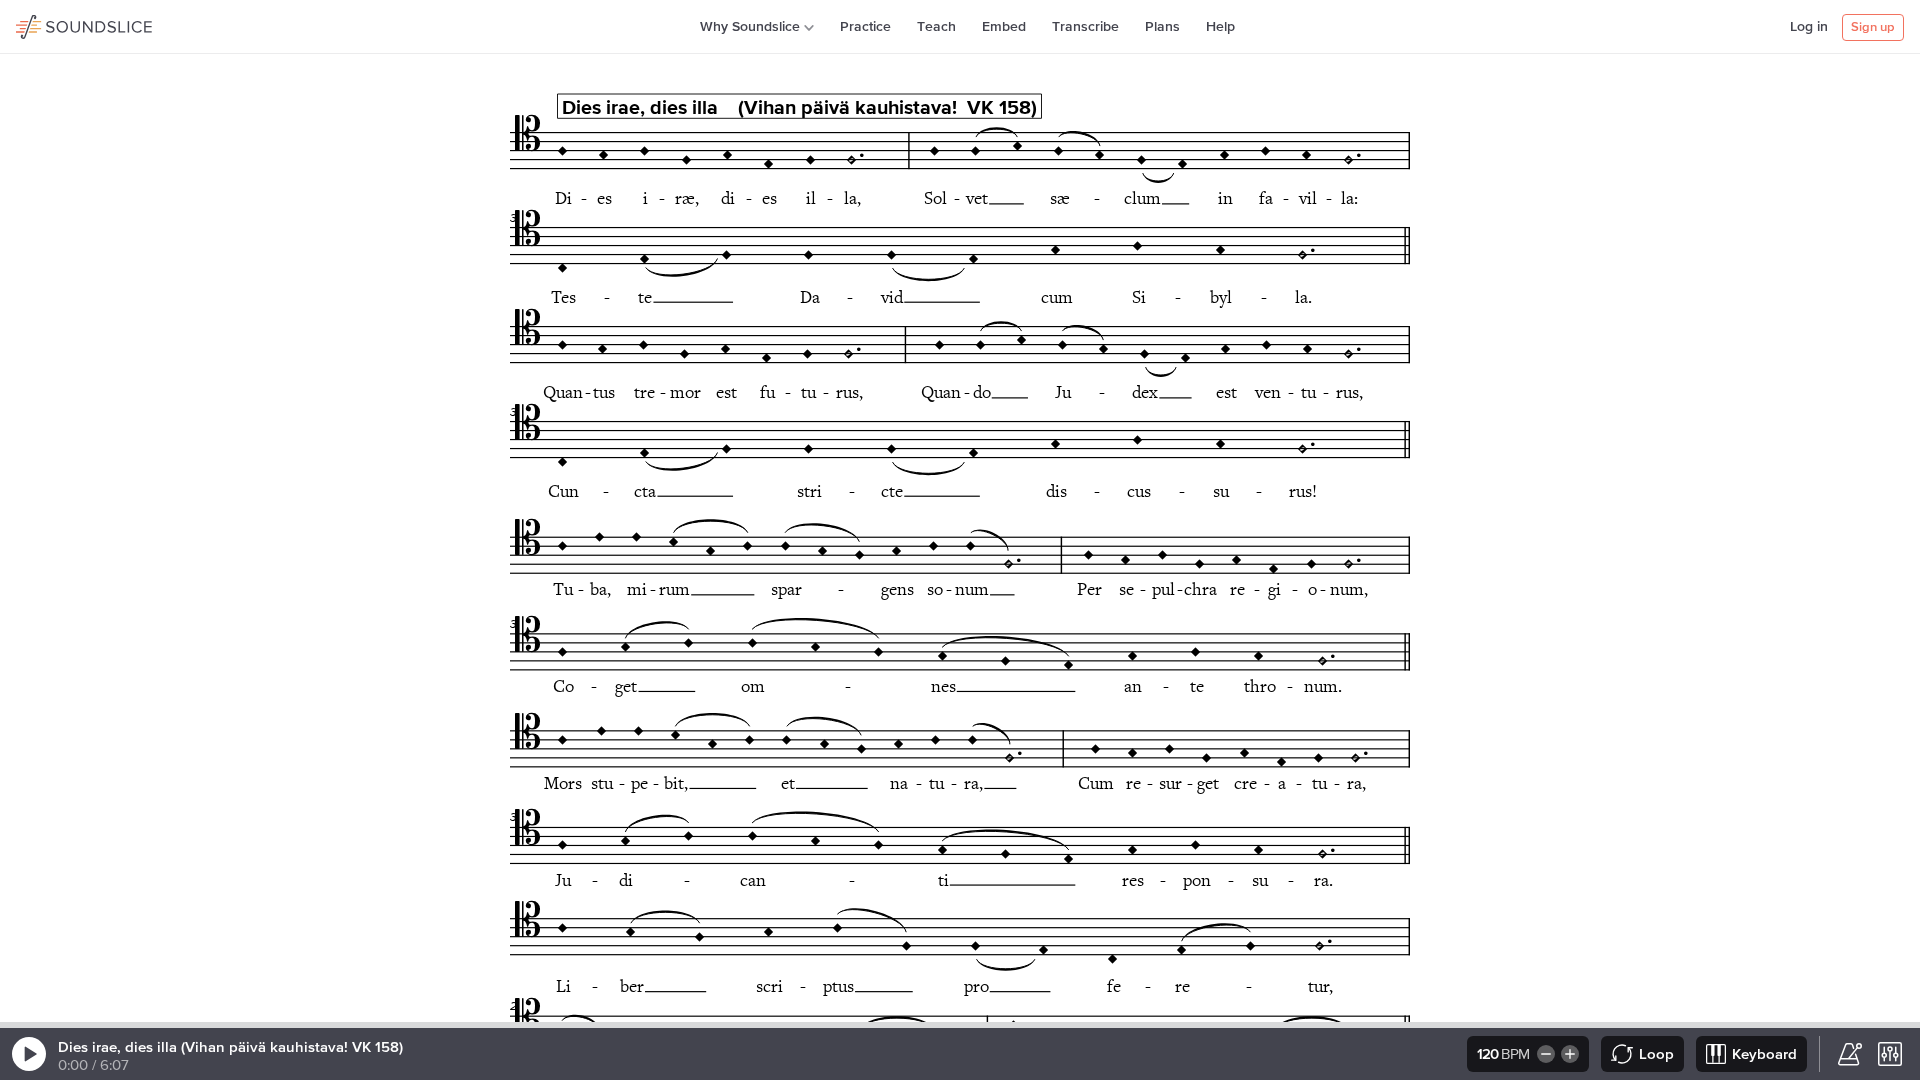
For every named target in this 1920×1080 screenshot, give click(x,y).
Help (1220, 27)
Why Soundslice (750, 27)
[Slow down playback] (1544, 1054)
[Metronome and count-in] (1850, 1054)
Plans (1162, 27)
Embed (1004, 27)
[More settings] (1890, 1054)
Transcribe (1085, 27)
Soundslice (54, 24)
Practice (865, 27)
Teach (936, 27)
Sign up (1873, 27)
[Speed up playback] (1571, 1054)
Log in (1809, 27)
